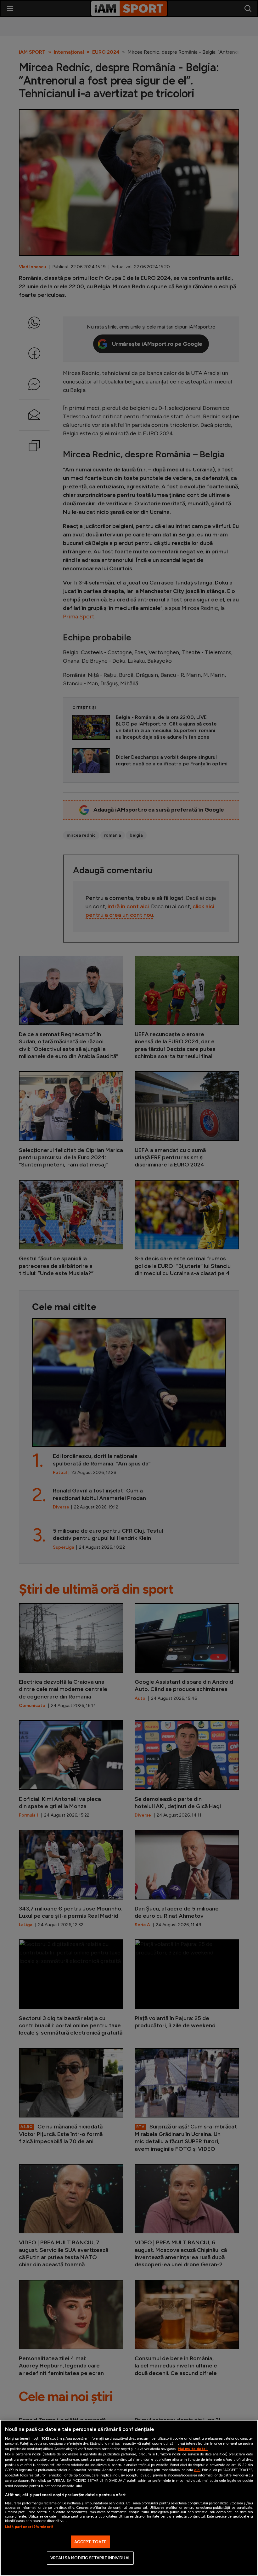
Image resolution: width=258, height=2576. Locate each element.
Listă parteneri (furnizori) (29, 2527)
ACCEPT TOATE (90, 2542)
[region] (129, 2498)
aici (197, 2470)
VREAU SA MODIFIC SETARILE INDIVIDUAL (90, 2558)
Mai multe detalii (193, 2449)
